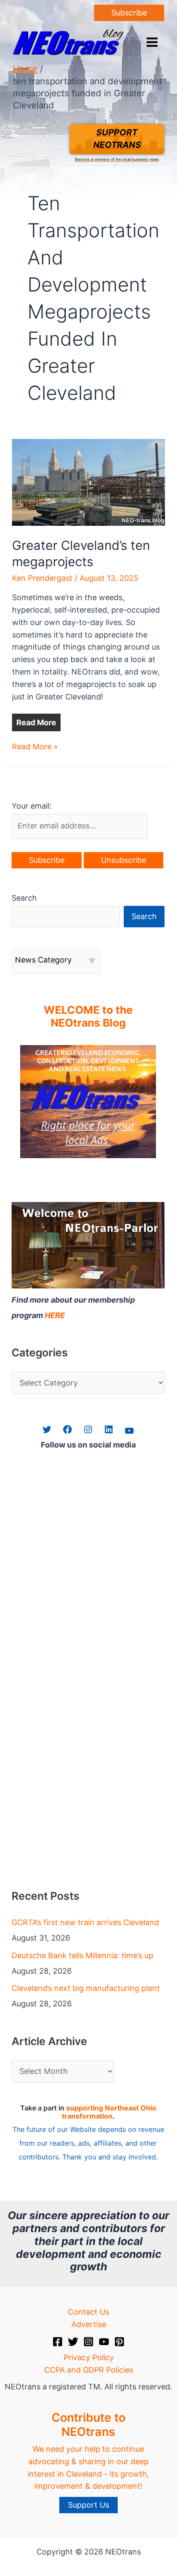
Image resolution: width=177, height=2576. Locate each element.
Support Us (88, 2505)
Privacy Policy (89, 2357)
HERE (55, 1315)
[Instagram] (88, 2342)
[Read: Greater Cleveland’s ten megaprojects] (89, 482)
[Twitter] (73, 2342)
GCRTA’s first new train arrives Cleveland (85, 1922)
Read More (36, 722)
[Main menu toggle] (152, 42)
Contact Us (88, 2312)
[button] (129, 13)
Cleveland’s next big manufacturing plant (86, 1988)
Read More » (35, 747)
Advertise (89, 2324)
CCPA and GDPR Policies (89, 2370)
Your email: (32, 806)
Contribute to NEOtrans (88, 2424)
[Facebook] (58, 2342)
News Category (43, 960)
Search (24, 898)
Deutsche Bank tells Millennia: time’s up (82, 1955)
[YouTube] (104, 2342)
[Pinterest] (119, 2342)
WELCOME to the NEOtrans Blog (88, 1016)
